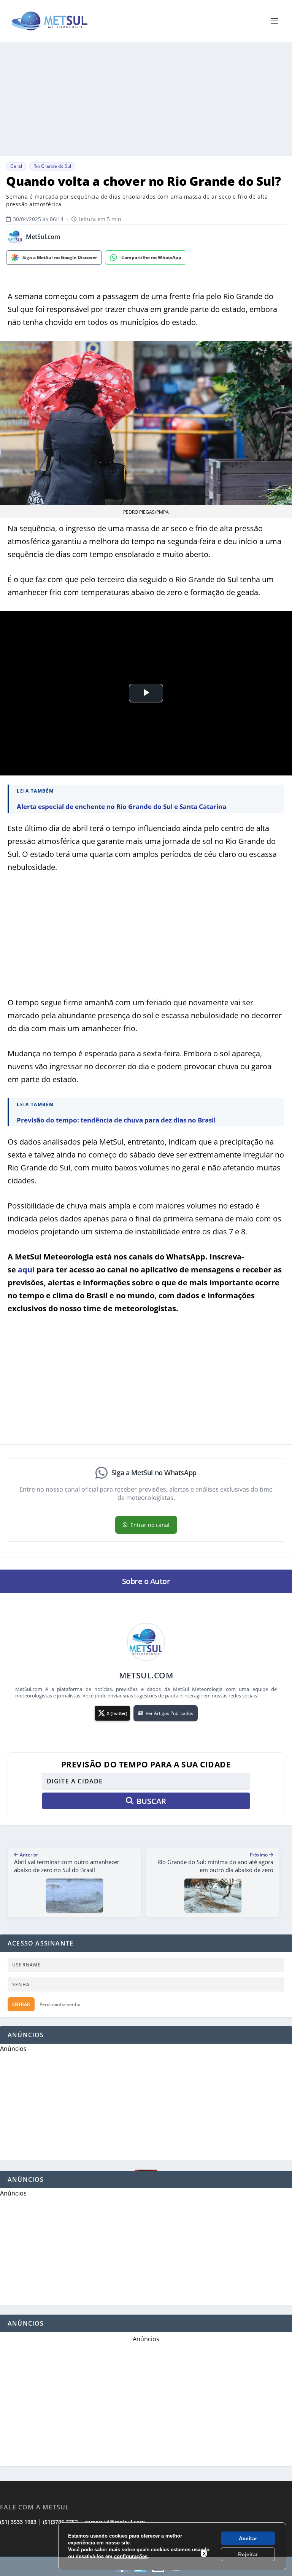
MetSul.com (43, 237)
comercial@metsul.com (115, 2522)
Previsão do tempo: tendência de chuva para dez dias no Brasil (116, 1120)
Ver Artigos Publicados (169, 1713)
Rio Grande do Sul (52, 166)
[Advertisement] (146, 99)
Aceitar (248, 2538)
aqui (26, 1270)
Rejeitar (248, 2554)
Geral (16, 166)
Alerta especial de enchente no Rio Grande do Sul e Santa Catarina (121, 806)
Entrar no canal (150, 1525)
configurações (131, 2556)
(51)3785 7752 (60, 2522)
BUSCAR (151, 1801)
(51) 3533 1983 (18, 2522)
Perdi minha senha (60, 2004)
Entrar (21, 2004)
